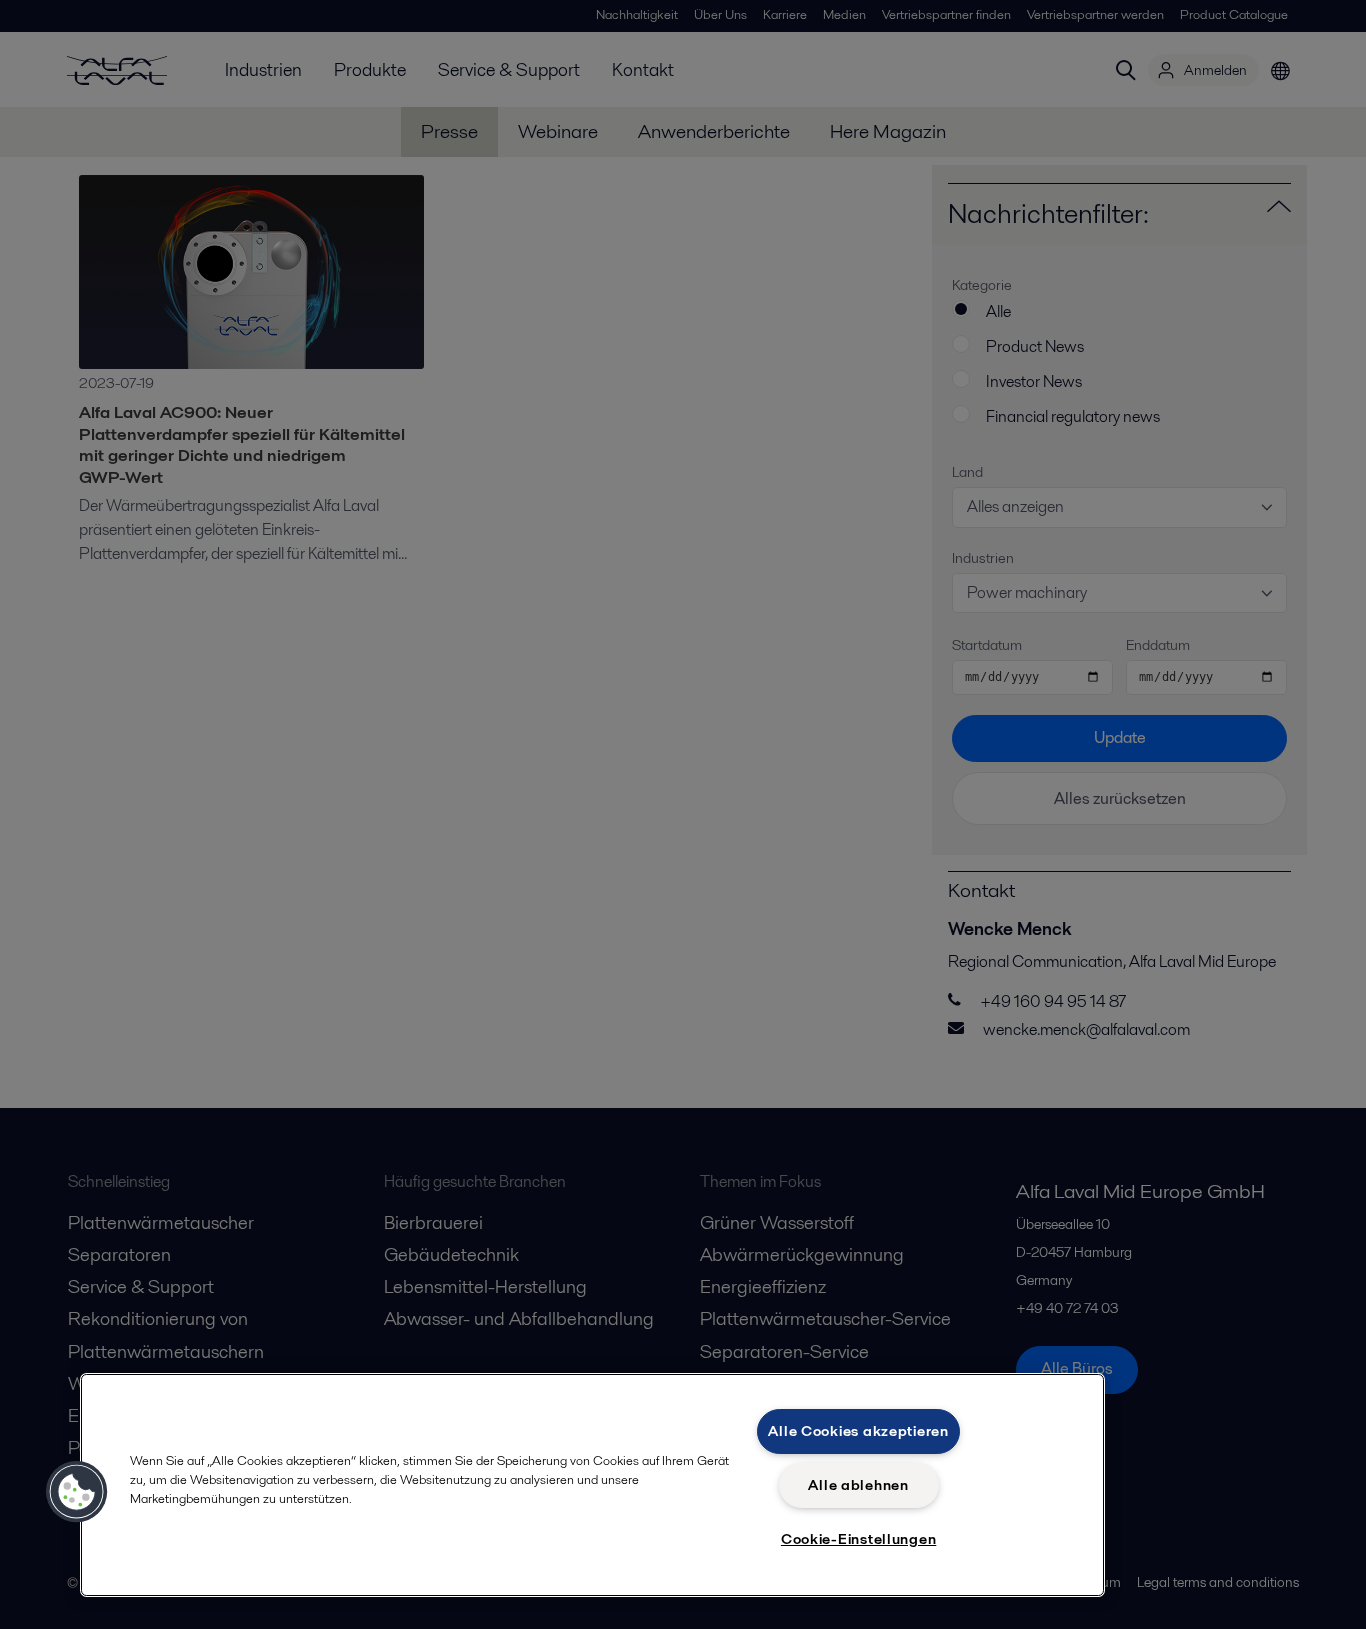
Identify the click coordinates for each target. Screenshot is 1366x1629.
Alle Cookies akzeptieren (858, 1431)
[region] (592, 1485)
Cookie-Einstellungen (858, 1539)
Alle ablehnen (858, 1485)
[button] (77, 1492)
